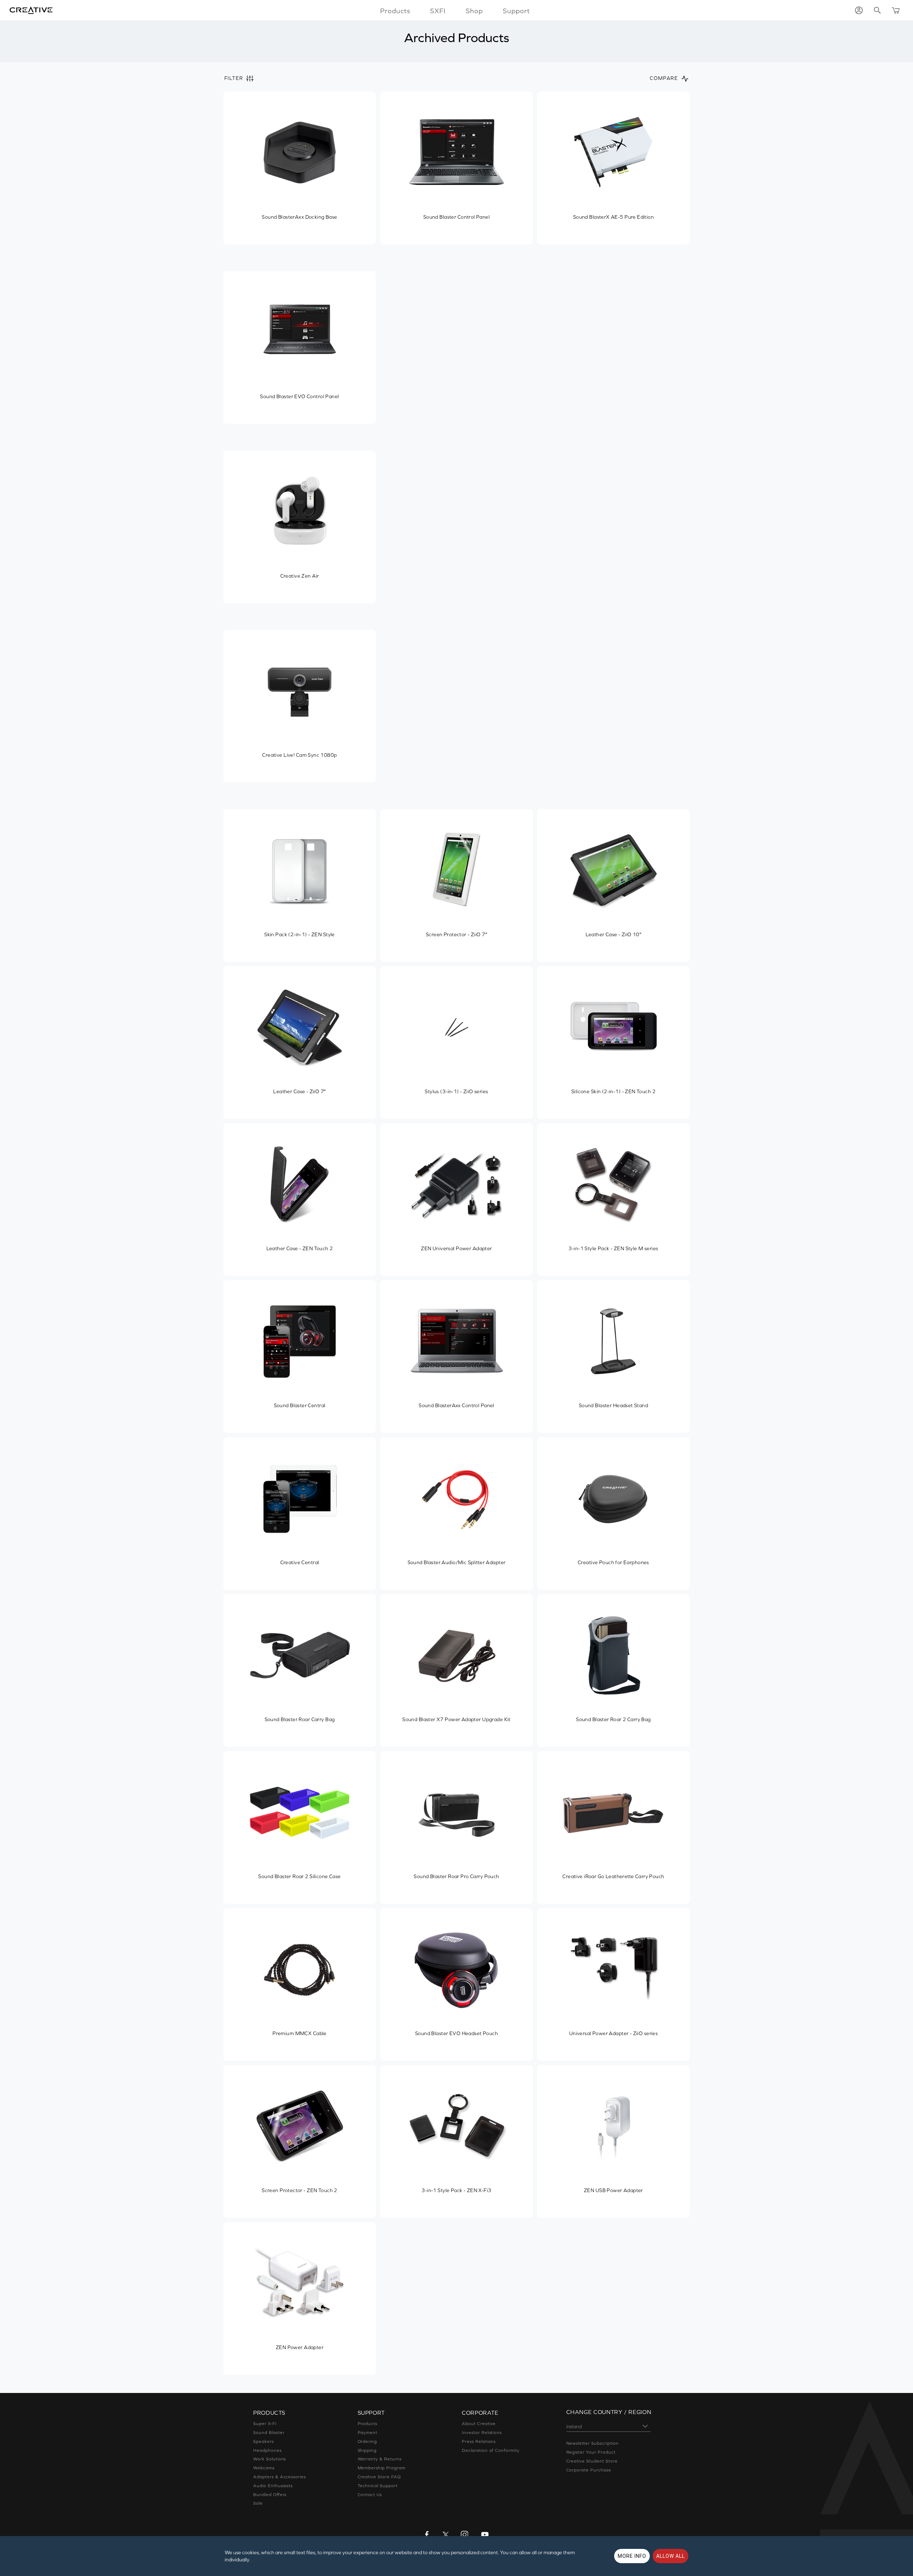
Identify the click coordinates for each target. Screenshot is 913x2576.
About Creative (479, 2424)
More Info (632, 2556)
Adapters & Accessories (280, 2477)
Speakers (264, 2441)
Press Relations (479, 2441)
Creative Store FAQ (379, 2477)
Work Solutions (270, 2459)
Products (368, 2424)
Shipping (367, 2450)
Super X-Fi (265, 2424)
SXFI (438, 11)
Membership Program (382, 2468)
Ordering (368, 2441)
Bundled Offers (270, 2495)
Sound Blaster (269, 2433)
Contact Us (370, 2495)
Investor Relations (482, 2433)
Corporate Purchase (589, 2470)
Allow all (670, 2556)
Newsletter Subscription (593, 2443)
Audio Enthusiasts (273, 2486)
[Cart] (896, 10)
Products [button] (395, 11)
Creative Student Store (592, 2461)
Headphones (267, 2450)
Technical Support (378, 2486)
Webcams (264, 2468)
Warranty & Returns (380, 2459)
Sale (258, 2503)
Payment (368, 2433)
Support (516, 11)
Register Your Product (591, 2452)
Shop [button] (474, 11)
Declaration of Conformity (491, 2450)
